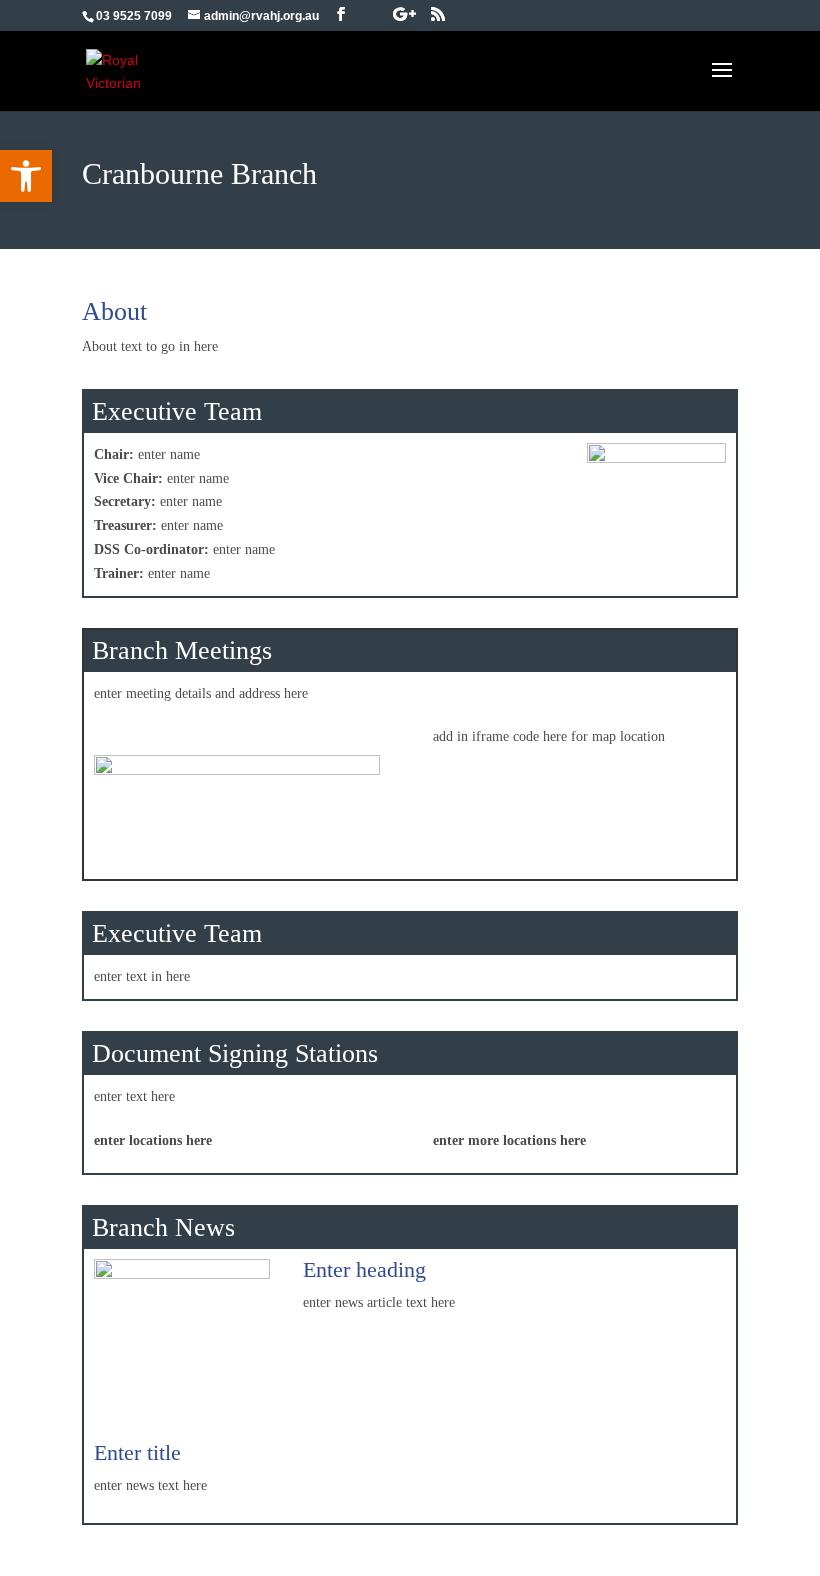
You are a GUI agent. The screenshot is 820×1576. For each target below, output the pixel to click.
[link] (26, 176)
